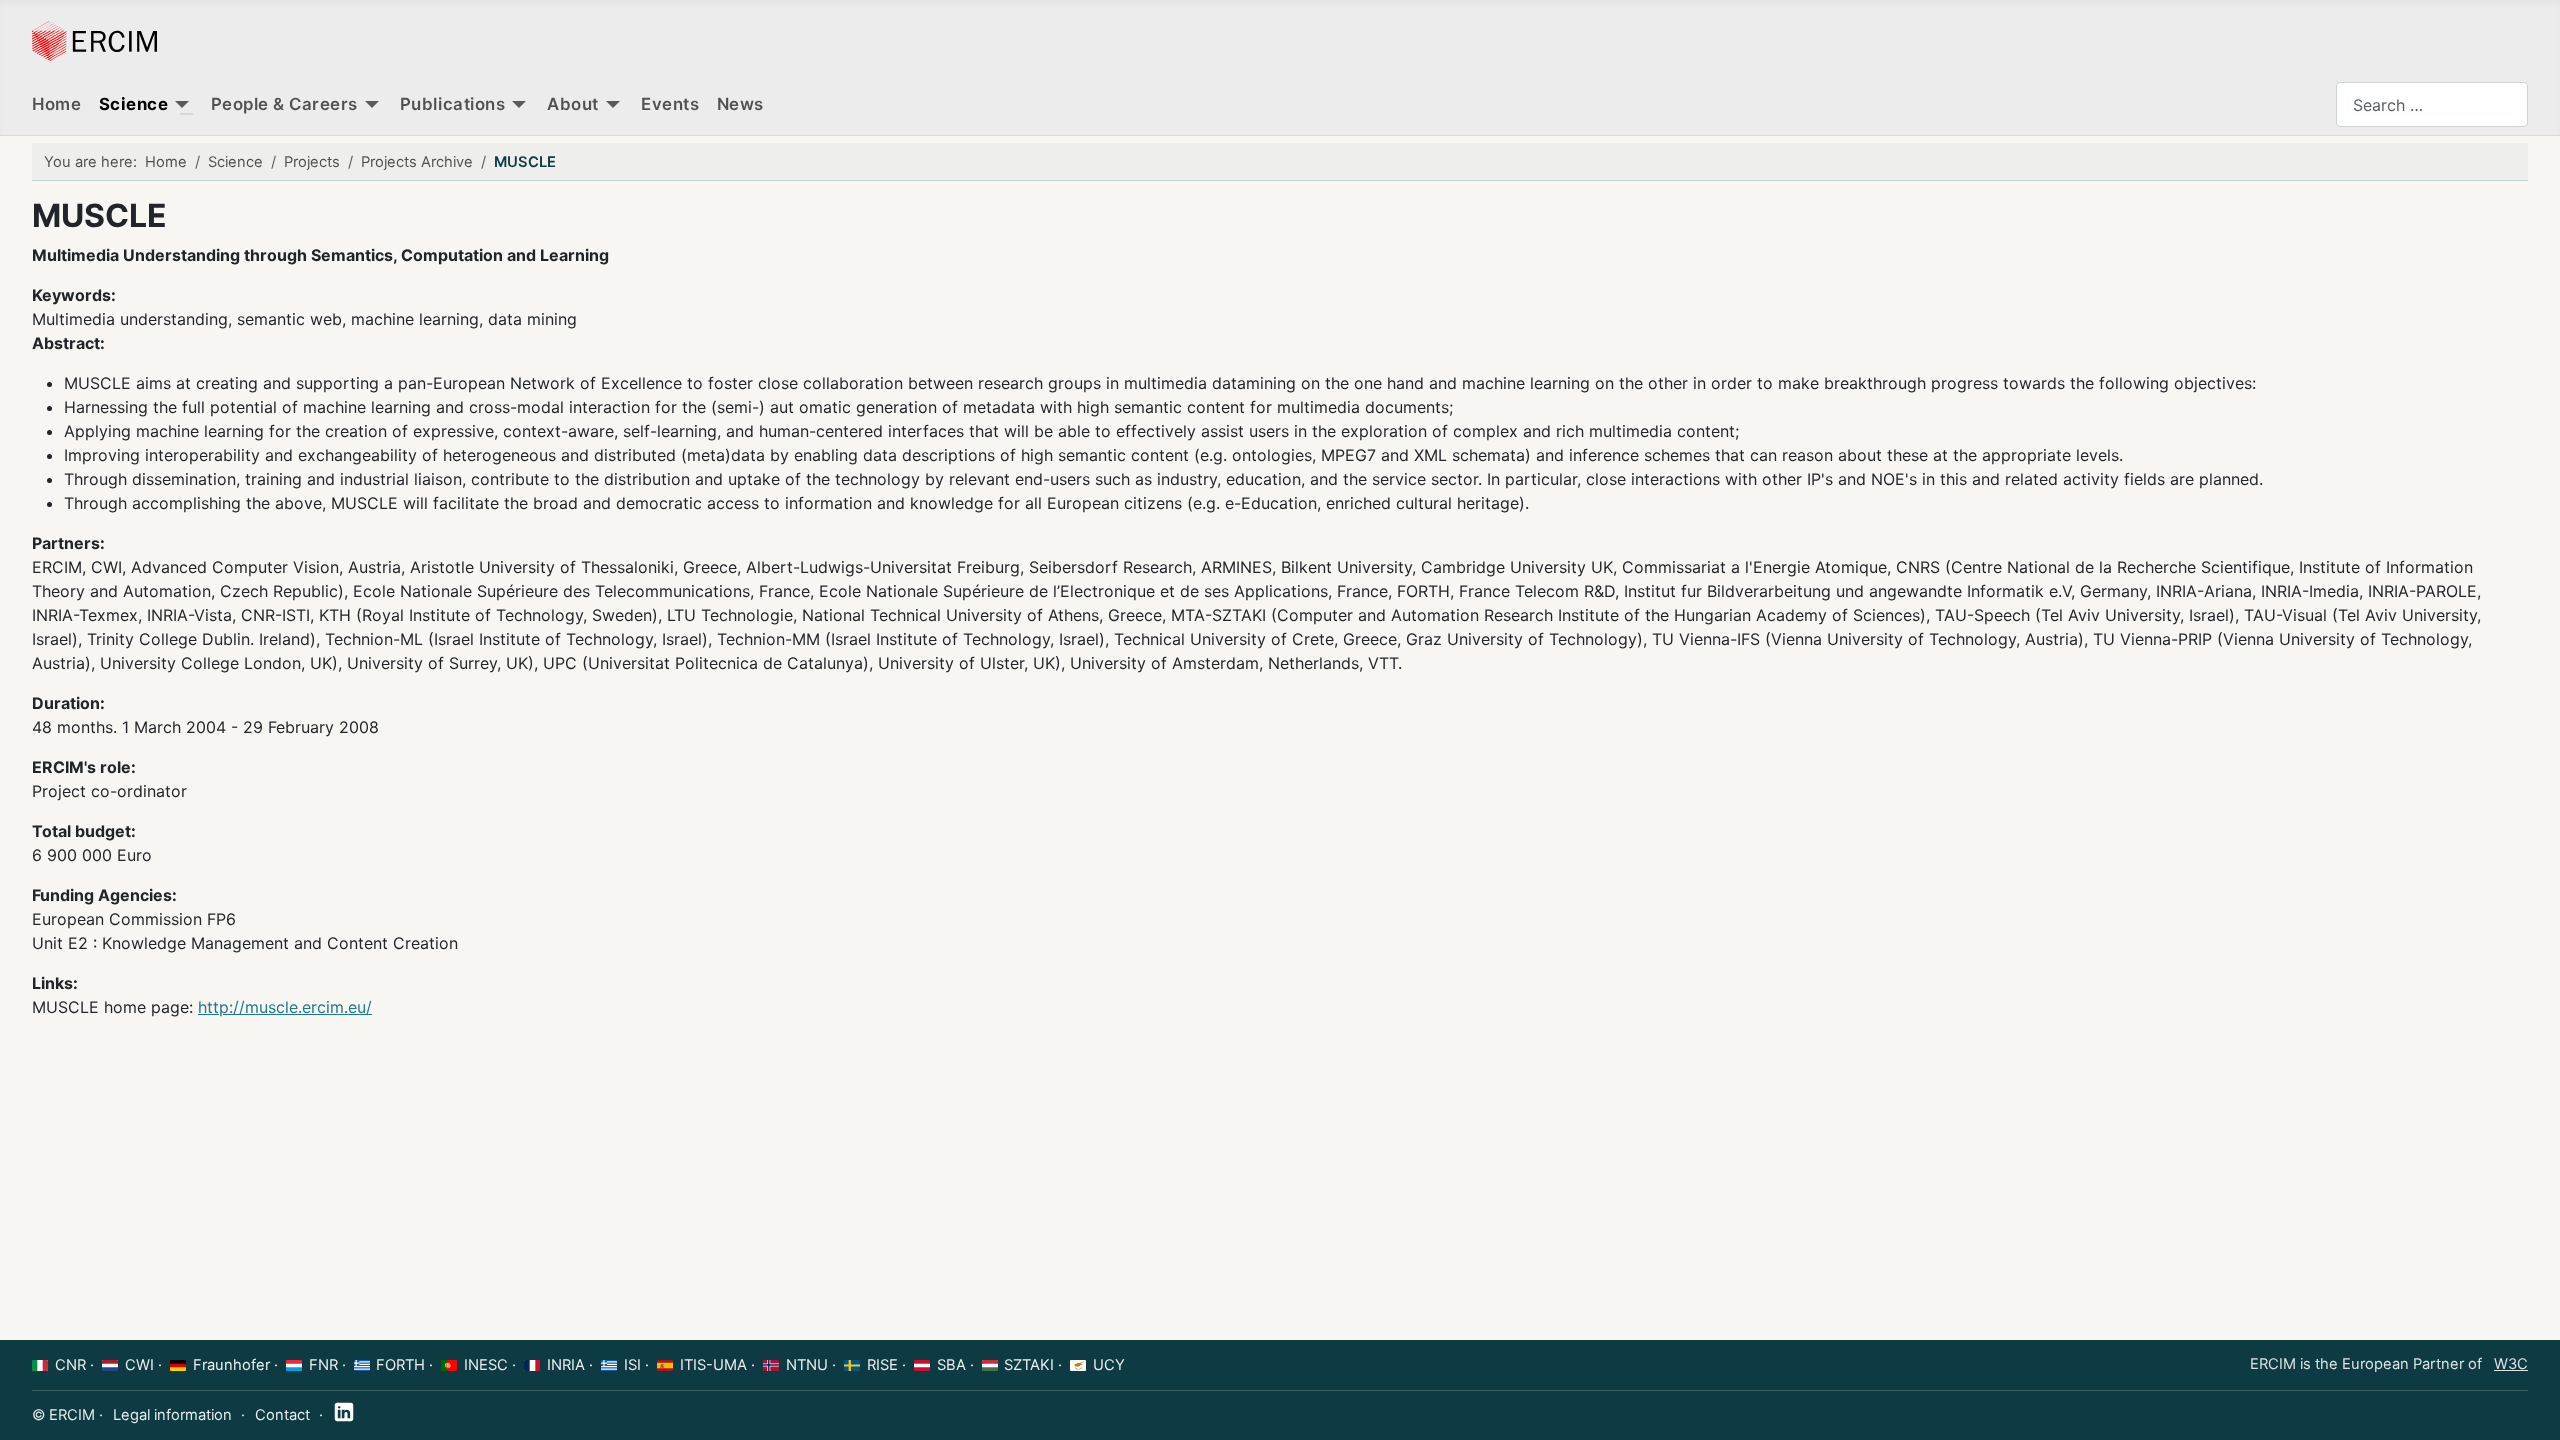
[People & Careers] (372, 105)
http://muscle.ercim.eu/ (285, 1007)
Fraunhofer (231, 1365)
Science (134, 104)
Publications (452, 104)
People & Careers (284, 104)
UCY (1109, 1365)
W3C (2511, 1364)
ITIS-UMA (713, 1365)
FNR (323, 1365)
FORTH (400, 1365)
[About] (613, 105)
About (573, 104)
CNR (70, 1365)
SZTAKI (1029, 1365)
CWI (139, 1365)
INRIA (566, 1365)
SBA (951, 1365)
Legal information (172, 1415)
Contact (282, 1415)
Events (670, 104)
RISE (882, 1365)
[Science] (182, 105)
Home (56, 104)
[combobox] (2432, 104)
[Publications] (519, 105)
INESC (486, 1365)
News (740, 104)
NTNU (807, 1365)
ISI (632, 1365)
